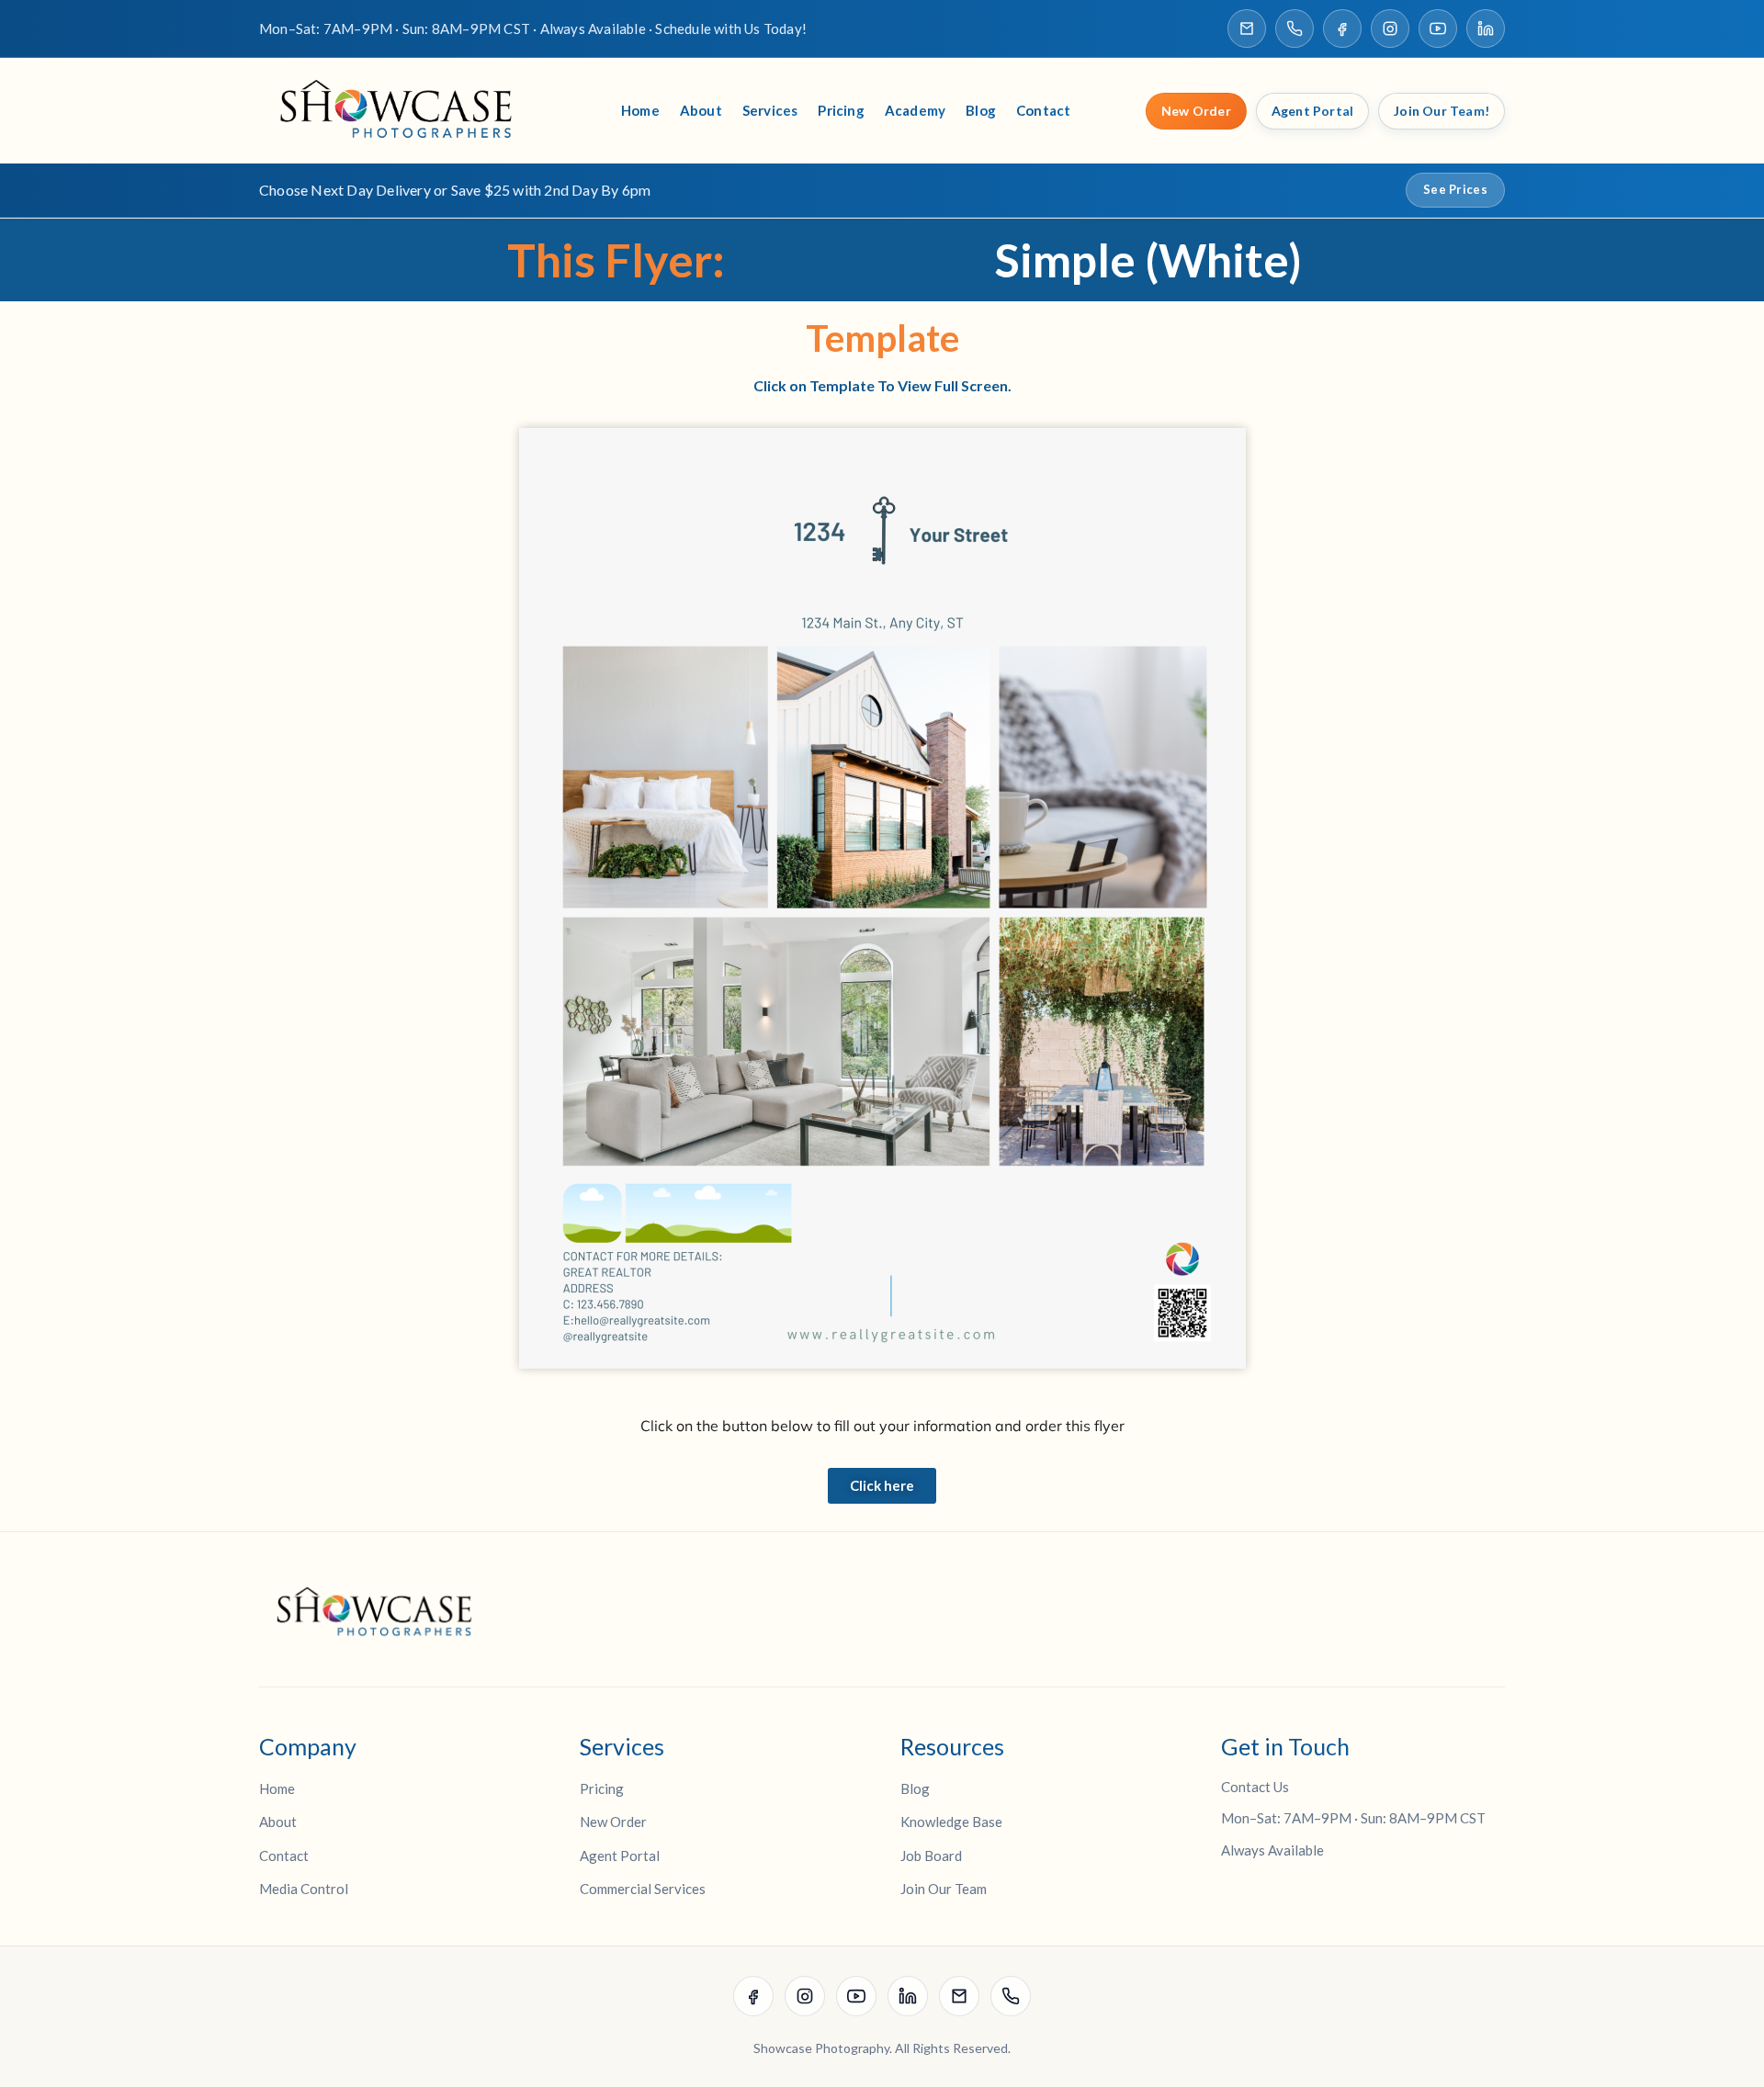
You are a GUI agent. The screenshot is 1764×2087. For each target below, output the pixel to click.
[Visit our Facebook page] (1342, 28)
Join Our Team (944, 1889)
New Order (1196, 111)
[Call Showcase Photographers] (1295, 28)
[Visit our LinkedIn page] (1486, 28)
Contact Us (1255, 1787)
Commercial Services (643, 1889)
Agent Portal (1312, 111)
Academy (915, 110)
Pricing (841, 110)
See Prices (1455, 189)
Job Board (931, 1856)
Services (770, 110)
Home (640, 110)
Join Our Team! (1442, 111)
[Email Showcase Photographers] (1247, 28)
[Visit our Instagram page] (1390, 28)
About (701, 110)
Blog (981, 110)
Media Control (304, 1889)
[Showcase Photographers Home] (402, 111)
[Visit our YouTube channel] (1438, 28)
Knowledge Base (951, 1822)
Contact (1043, 110)
